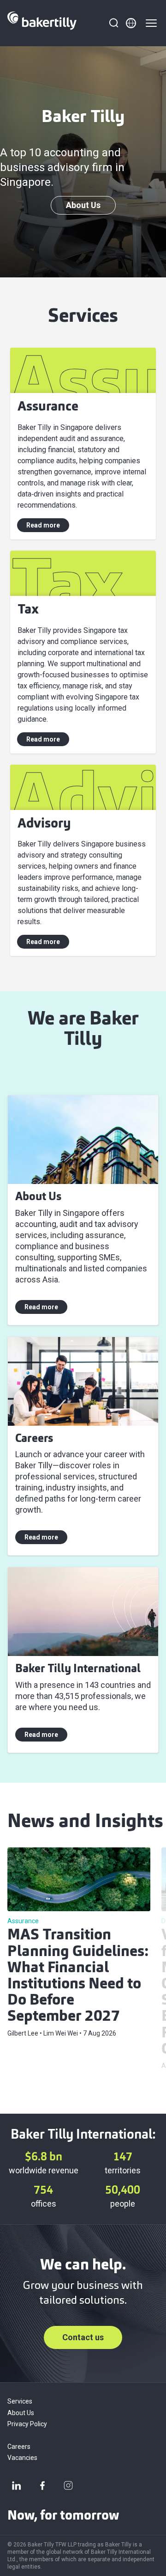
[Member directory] (131, 23)
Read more (43, 525)
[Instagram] (68, 2485)
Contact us (83, 2337)
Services (20, 2401)
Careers (19, 2447)
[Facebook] (42, 2485)
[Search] (113, 23)
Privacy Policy (27, 2424)
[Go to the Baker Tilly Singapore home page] (42, 23)
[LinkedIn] (17, 2485)
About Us (83, 205)
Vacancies (22, 2458)
